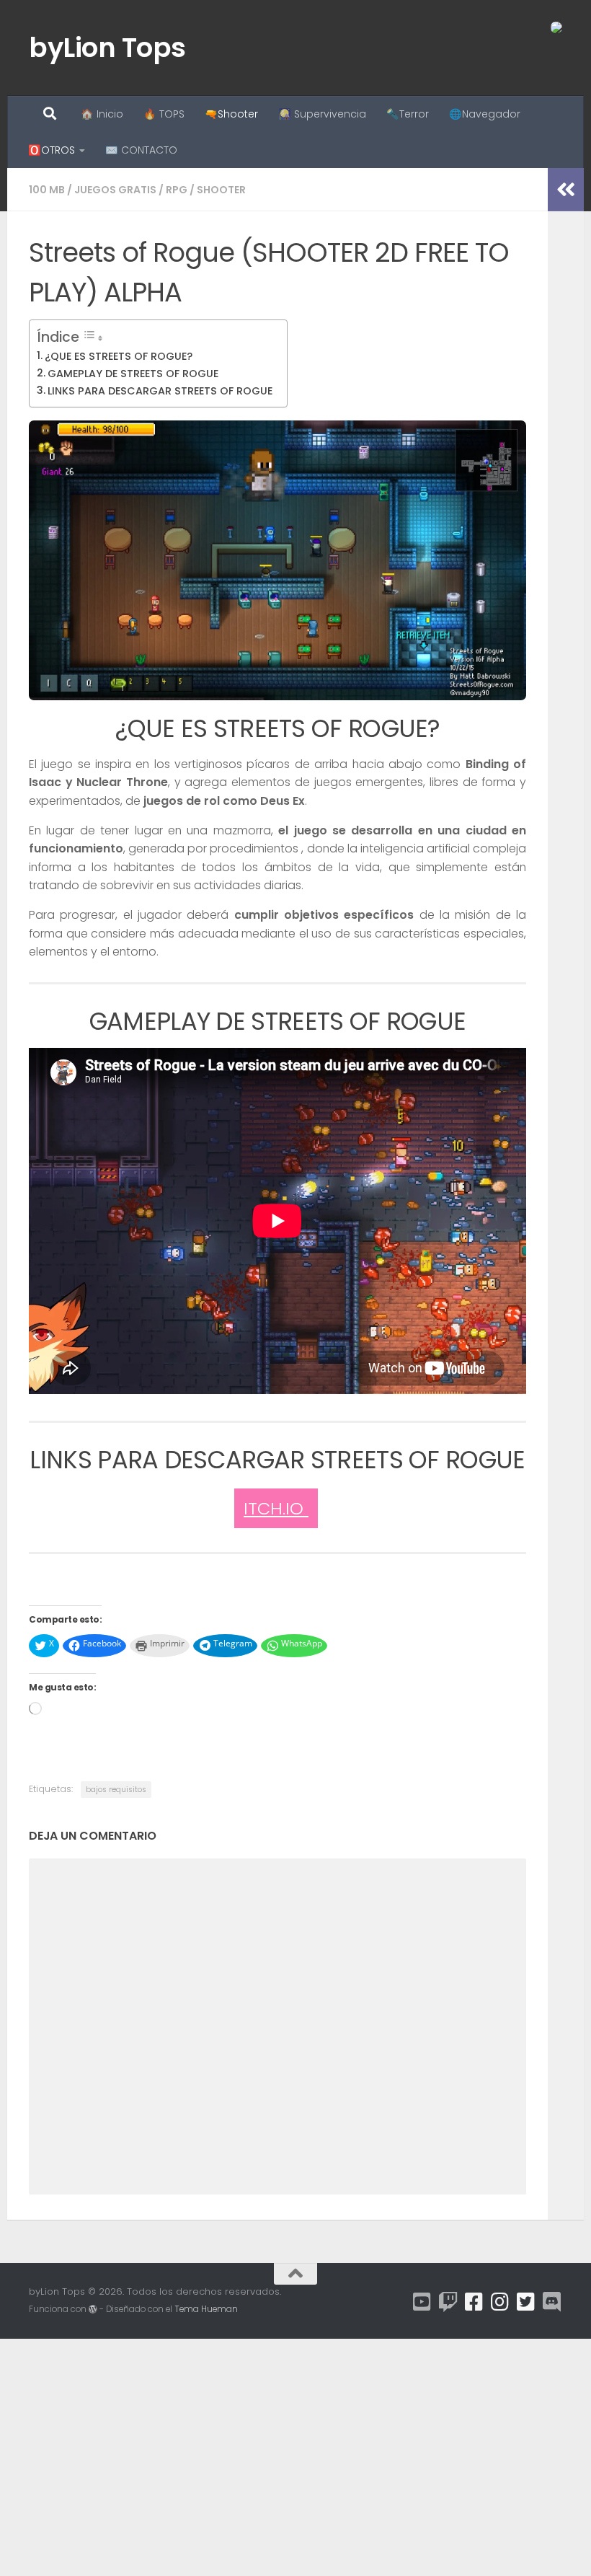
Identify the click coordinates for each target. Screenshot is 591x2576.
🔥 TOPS (164, 114)
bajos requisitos (116, 1790)
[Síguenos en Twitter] (526, 2302)
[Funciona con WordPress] (93, 2309)
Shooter (221, 190)
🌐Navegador (485, 114)
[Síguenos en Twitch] (448, 2302)
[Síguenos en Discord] (552, 2302)
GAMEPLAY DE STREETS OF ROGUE (133, 374)
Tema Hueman (206, 2309)
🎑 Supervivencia (322, 114)
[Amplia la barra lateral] (566, 190)
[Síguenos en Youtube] (422, 2302)
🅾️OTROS (52, 150)
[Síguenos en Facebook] (474, 2302)
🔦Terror (408, 114)
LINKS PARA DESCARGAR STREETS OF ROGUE (160, 391)
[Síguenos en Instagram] (500, 2302)
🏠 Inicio (102, 114)
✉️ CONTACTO (141, 150)
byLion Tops (107, 48)
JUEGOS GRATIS (115, 190)
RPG (177, 190)
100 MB (47, 190)
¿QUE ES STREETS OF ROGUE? (119, 356)
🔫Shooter (231, 114)
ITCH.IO (276, 1508)
